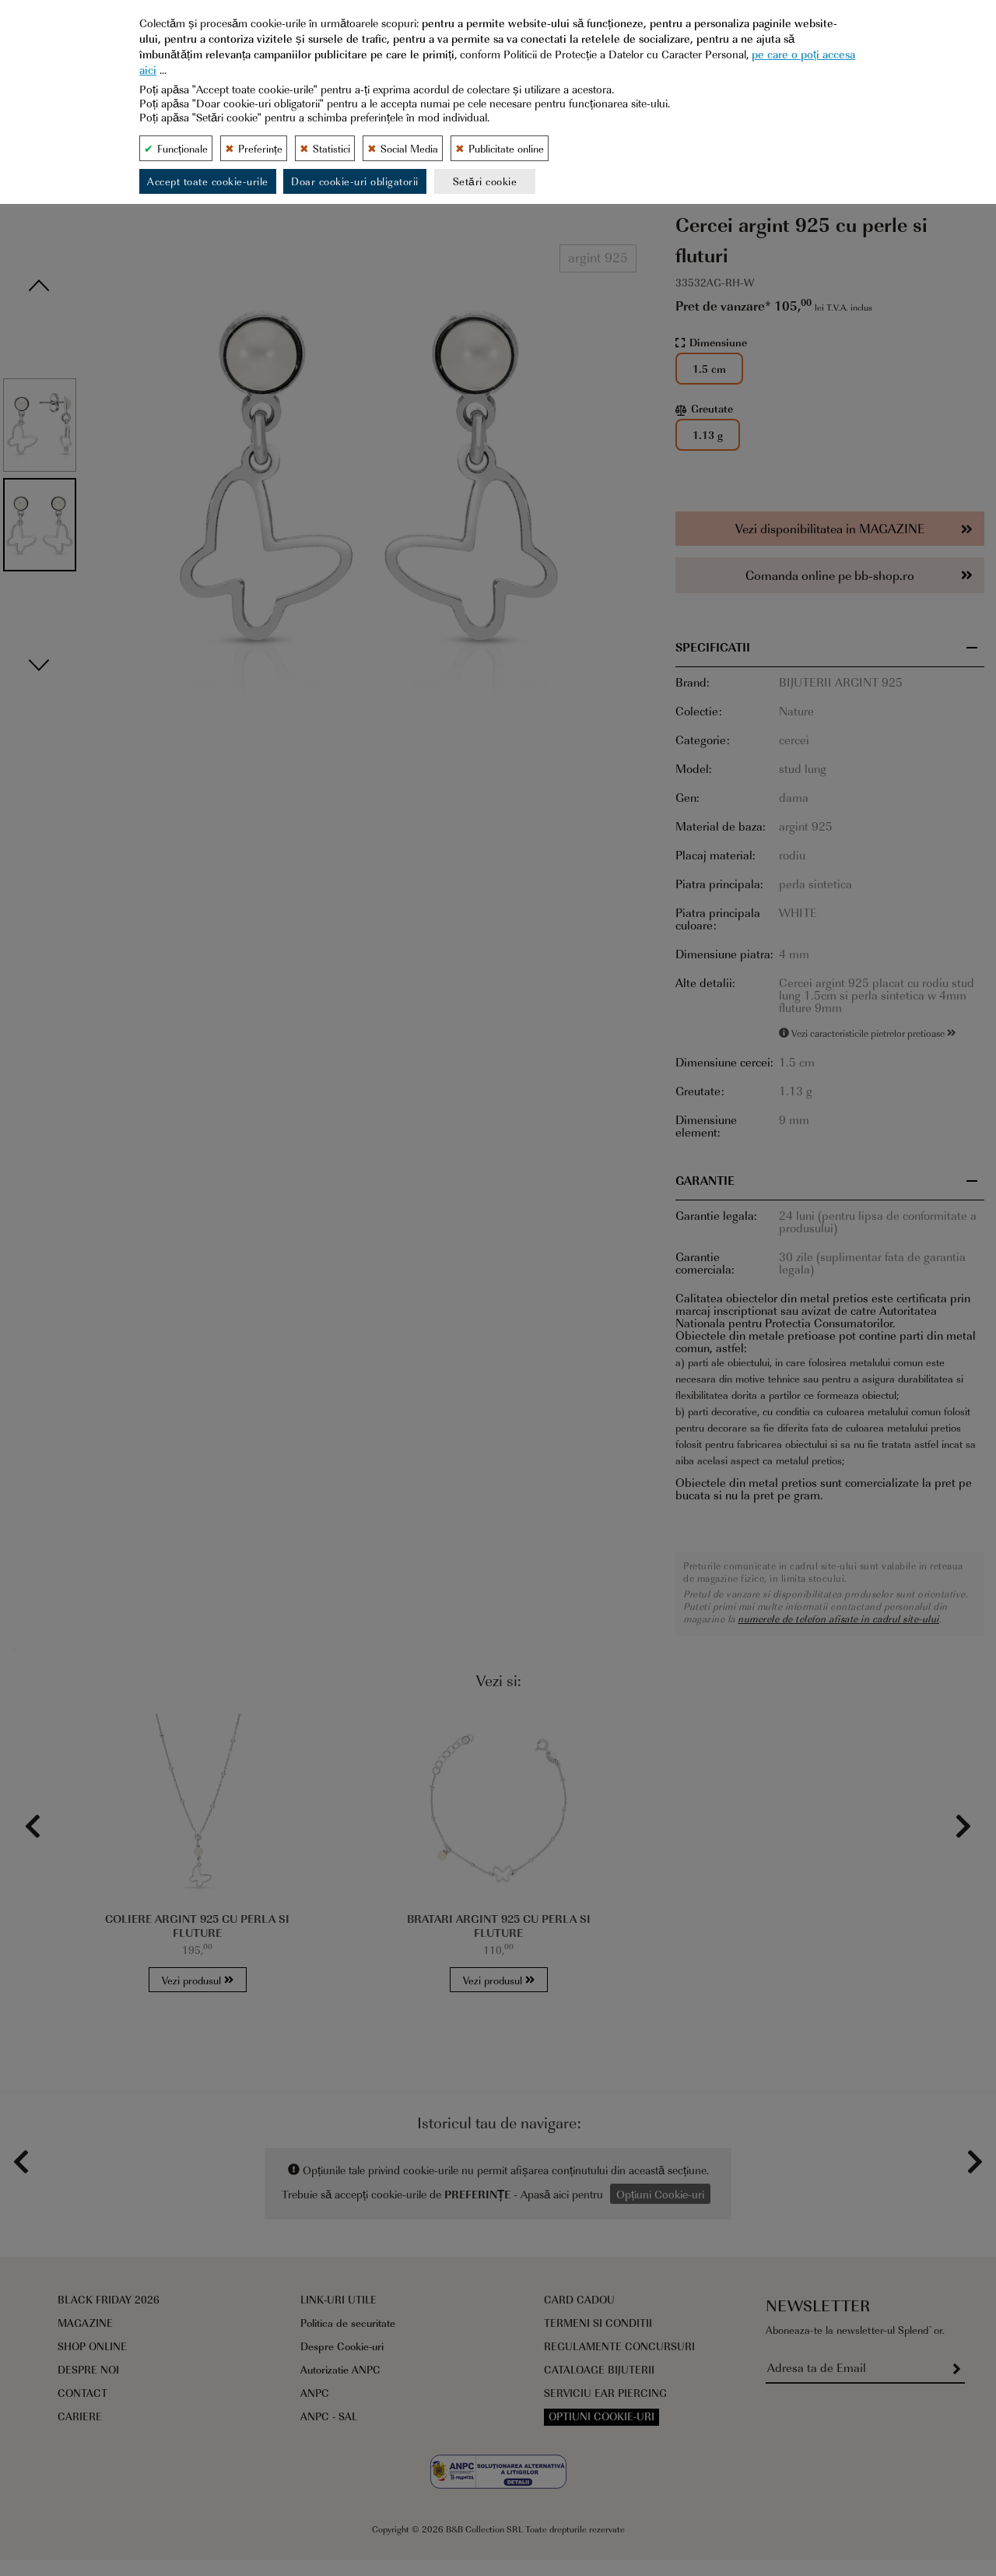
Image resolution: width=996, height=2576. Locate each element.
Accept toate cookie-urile (208, 181)
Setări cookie (485, 181)
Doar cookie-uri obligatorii (355, 181)
